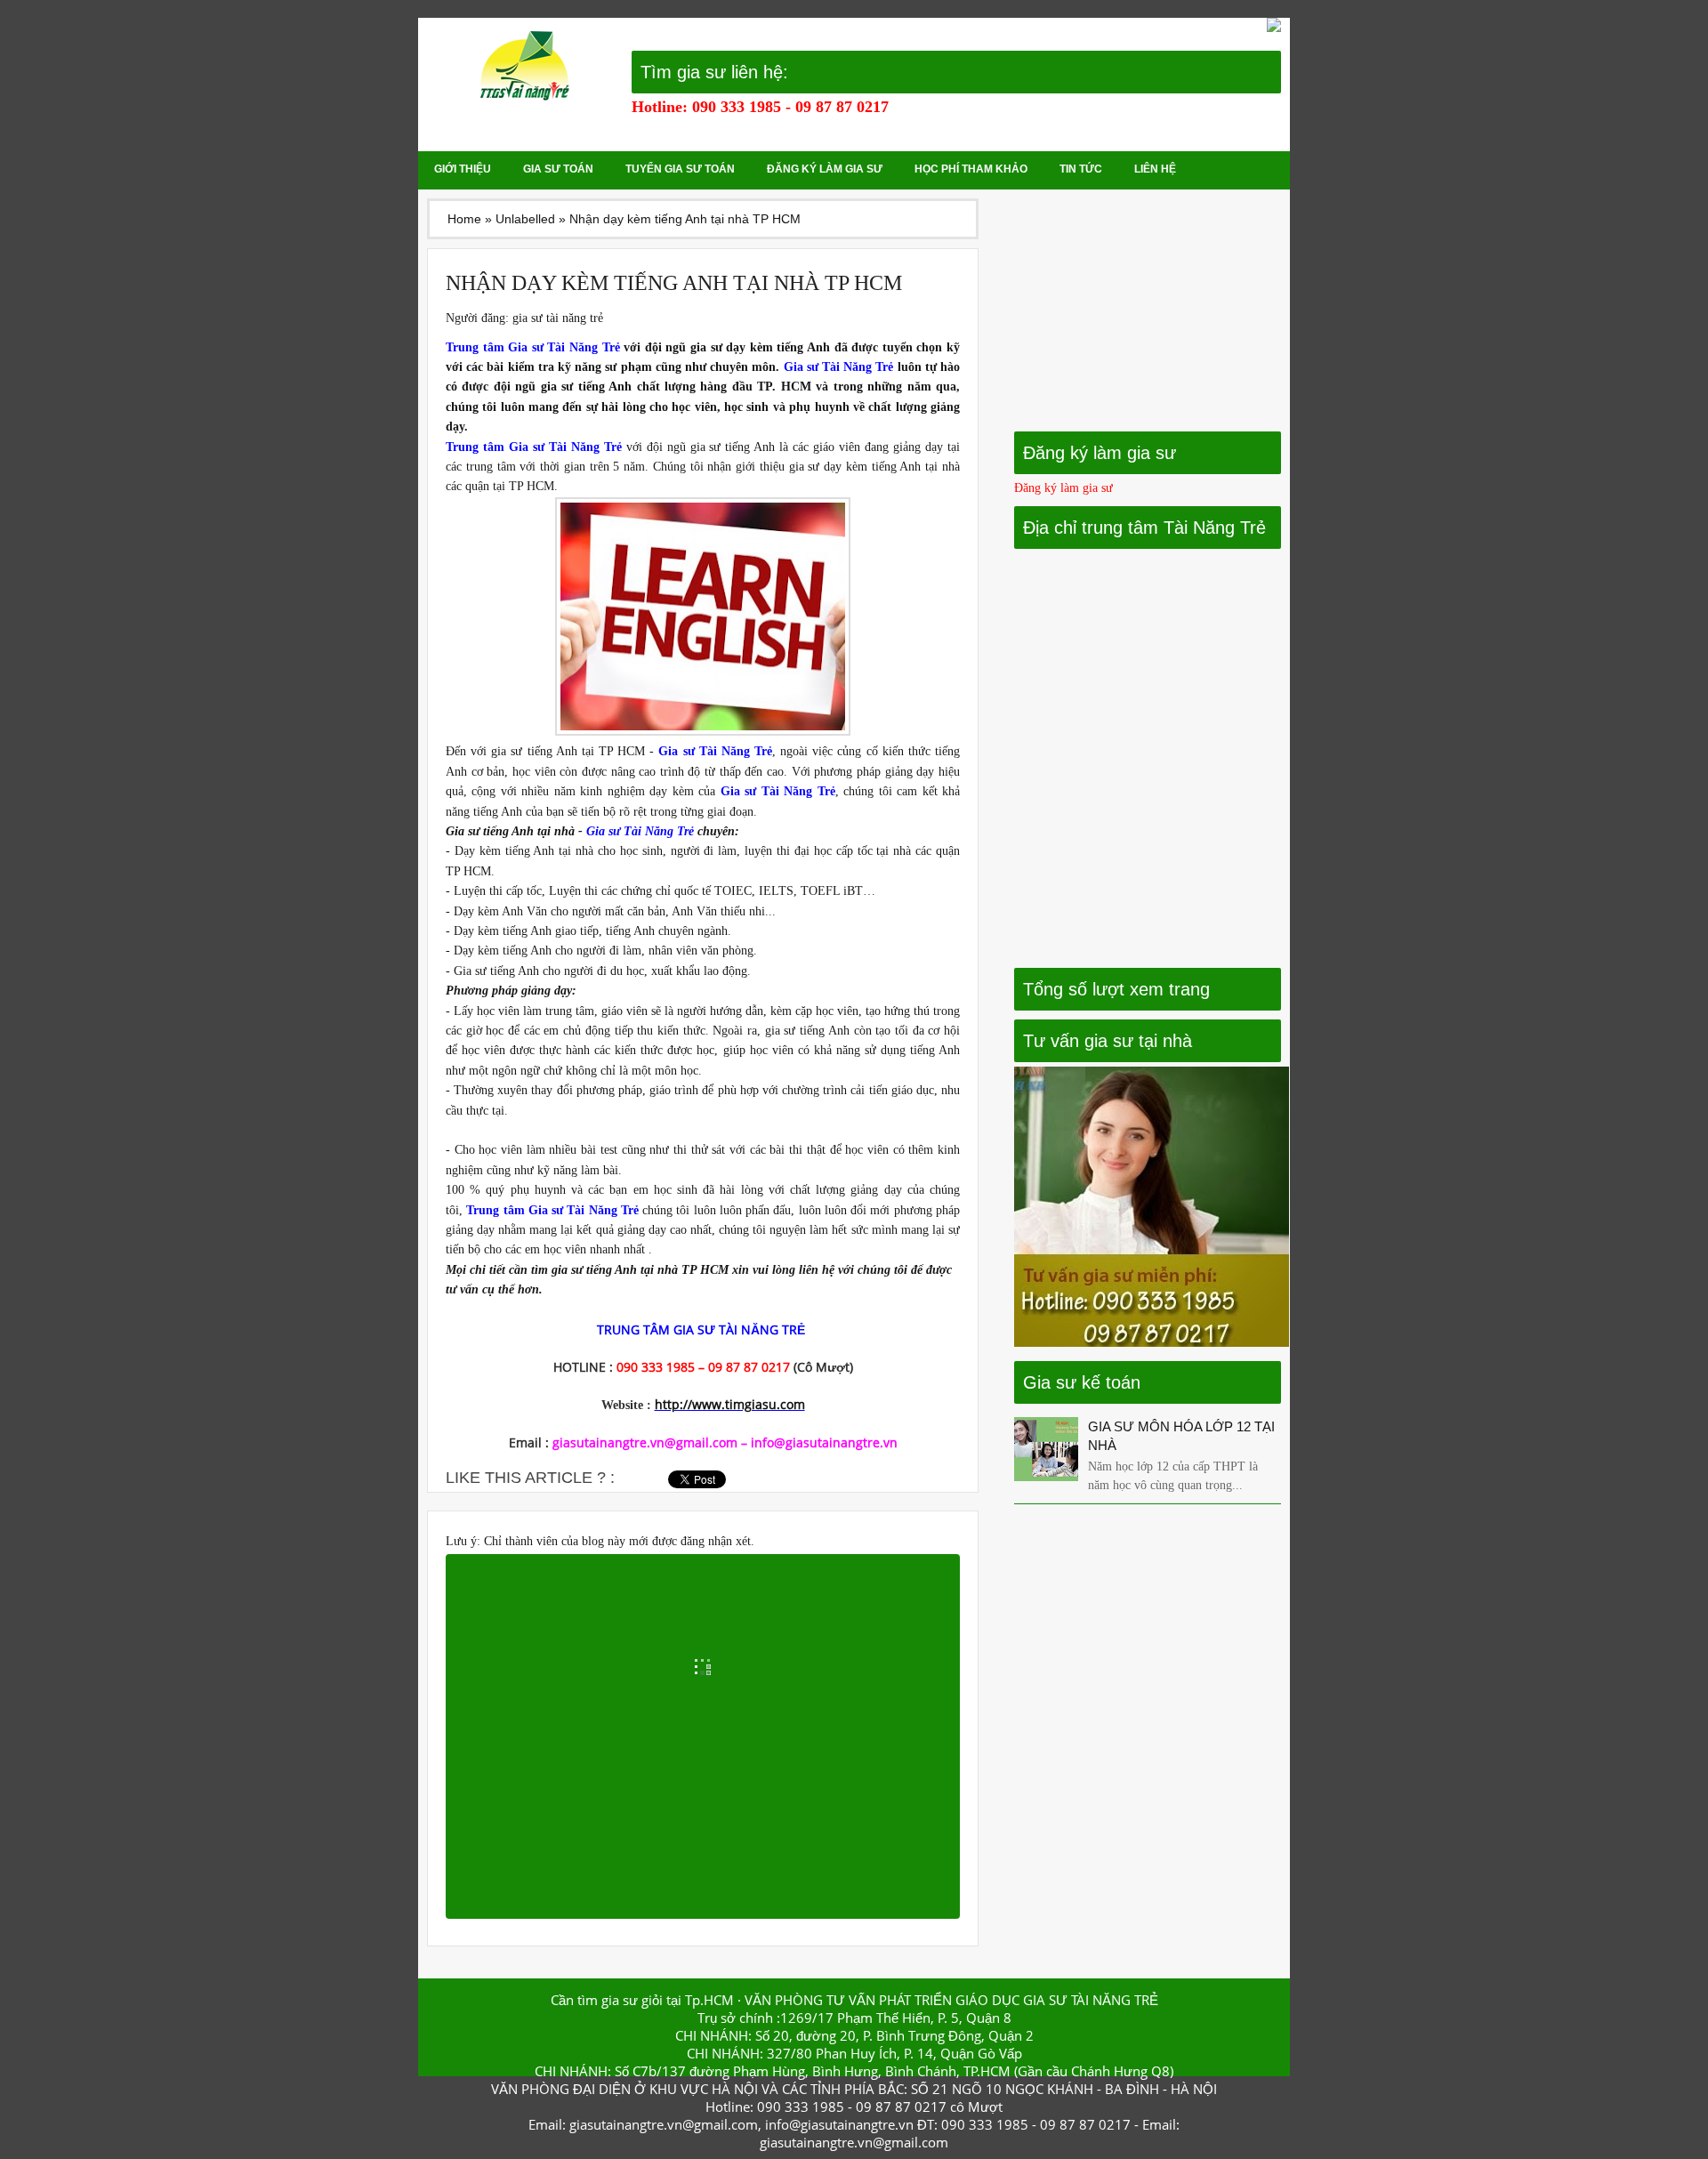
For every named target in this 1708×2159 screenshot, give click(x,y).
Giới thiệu (463, 169)
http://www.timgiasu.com (730, 1404)
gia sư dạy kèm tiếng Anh (760, 347)
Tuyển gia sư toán (680, 169)
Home (464, 219)
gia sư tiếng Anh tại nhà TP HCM (640, 1270)
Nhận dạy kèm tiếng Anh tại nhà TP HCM (674, 283)
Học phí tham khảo (971, 169)
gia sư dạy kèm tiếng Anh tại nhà (874, 467)
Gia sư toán (558, 169)
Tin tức (1081, 169)
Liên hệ (1155, 169)
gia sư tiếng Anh (586, 387)
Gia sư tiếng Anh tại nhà (510, 831)
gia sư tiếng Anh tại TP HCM (568, 751)
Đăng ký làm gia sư (825, 169)
